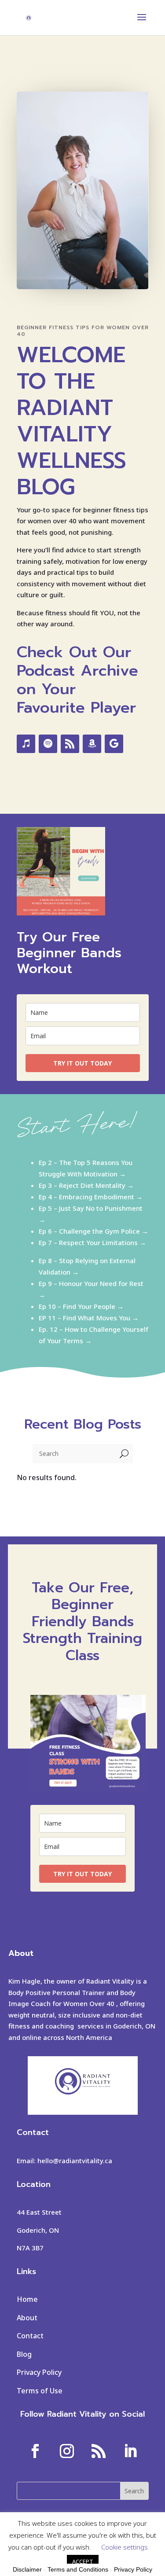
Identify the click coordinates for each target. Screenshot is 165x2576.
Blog (24, 2354)
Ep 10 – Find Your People (77, 1306)
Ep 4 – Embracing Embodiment (86, 1197)
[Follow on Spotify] (48, 744)
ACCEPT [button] (83, 2561)
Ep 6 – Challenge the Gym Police (89, 1231)
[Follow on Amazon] (92, 744)
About (27, 2318)
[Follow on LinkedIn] (130, 2451)
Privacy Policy (39, 2372)
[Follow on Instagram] (67, 2451)
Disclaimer (27, 2569)
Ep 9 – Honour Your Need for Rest (91, 1283)
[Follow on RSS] (70, 744)
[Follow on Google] (114, 744)
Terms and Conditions (78, 2569)
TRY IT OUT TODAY (82, 1063)
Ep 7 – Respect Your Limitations (88, 1242)
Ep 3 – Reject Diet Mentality (82, 1185)
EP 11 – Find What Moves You (84, 1318)
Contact (30, 2336)
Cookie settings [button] (125, 2547)
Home (27, 2299)
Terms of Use (40, 2391)
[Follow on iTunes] (26, 744)
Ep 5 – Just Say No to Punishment (91, 1208)
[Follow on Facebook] (35, 2451)
